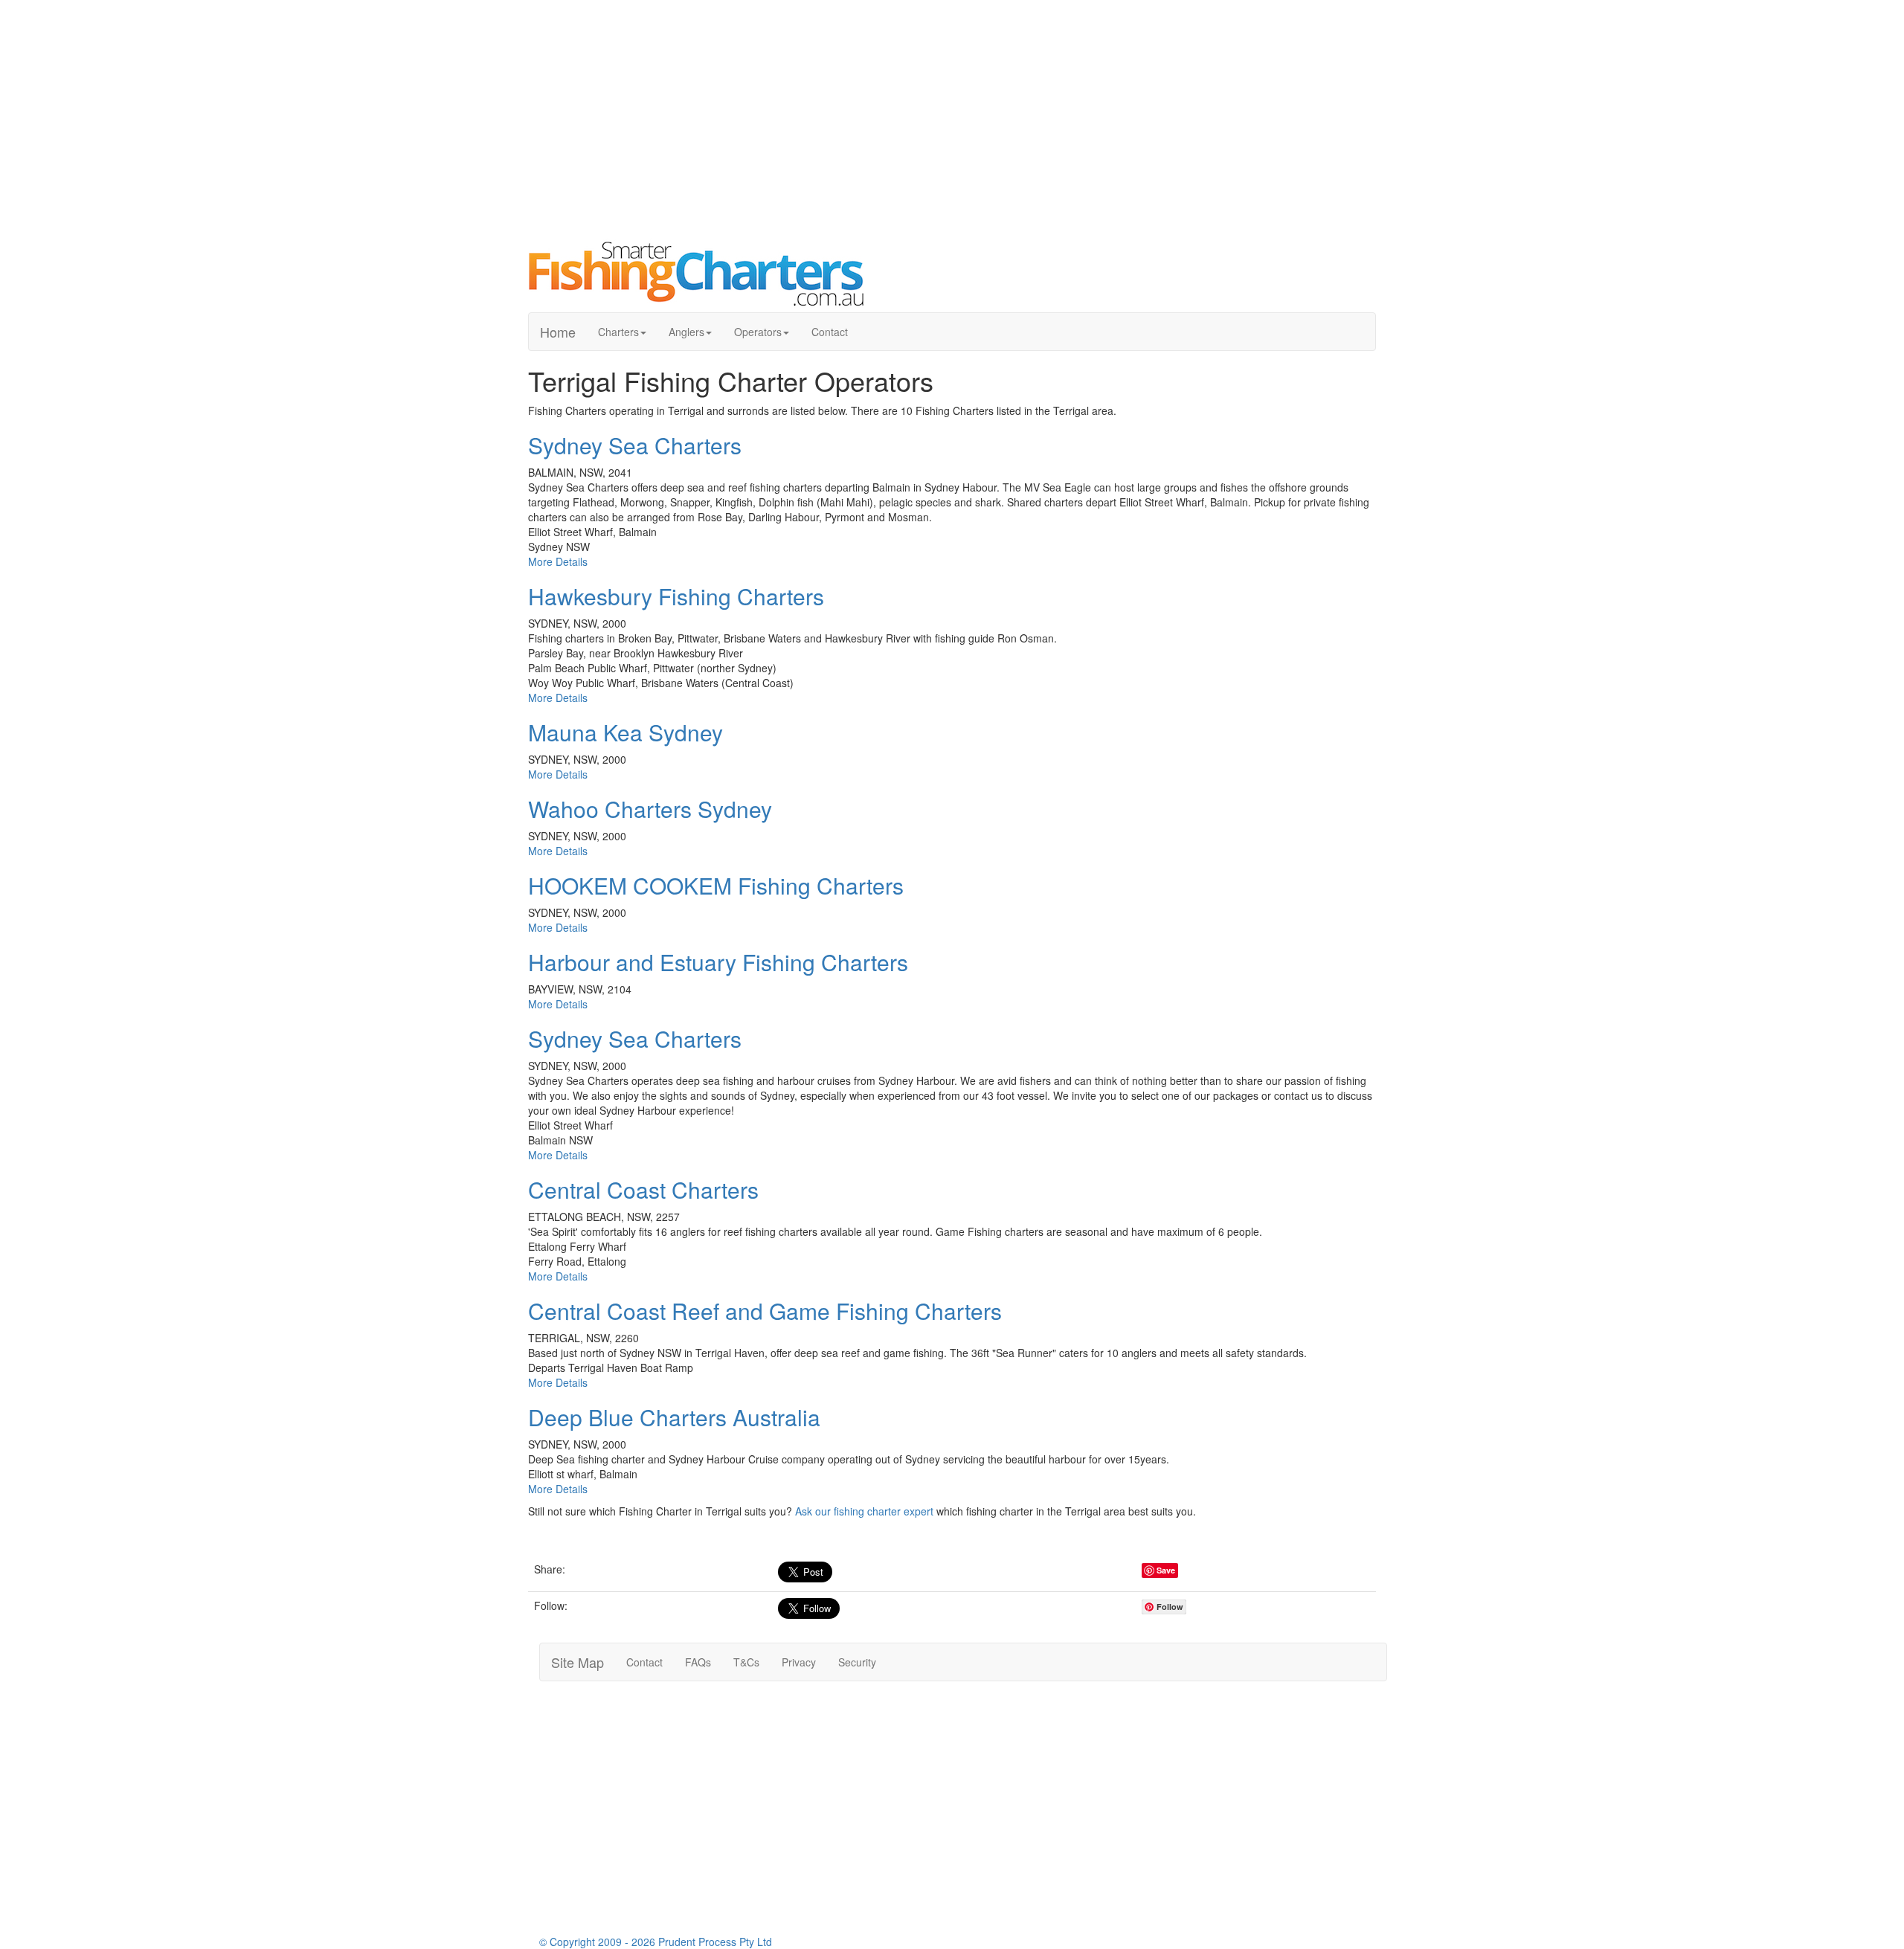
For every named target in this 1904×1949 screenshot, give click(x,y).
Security (857, 1662)
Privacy (799, 1662)
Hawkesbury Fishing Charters (676, 596)
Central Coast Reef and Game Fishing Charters (765, 1311)
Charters (618, 332)
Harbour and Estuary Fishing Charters (718, 962)
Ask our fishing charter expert (864, 1511)
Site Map (578, 1662)
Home (558, 332)
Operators (758, 332)
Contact (830, 332)
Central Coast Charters (643, 1189)
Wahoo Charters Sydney (650, 809)
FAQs (698, 1662)
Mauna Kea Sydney (625, 732)
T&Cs (746, 1662)
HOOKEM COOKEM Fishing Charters (716, 885)
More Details (558, 561)
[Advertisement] (952, 119)
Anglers (686, 332)
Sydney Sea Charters (635, 445)
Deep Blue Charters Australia (674, 1417)
